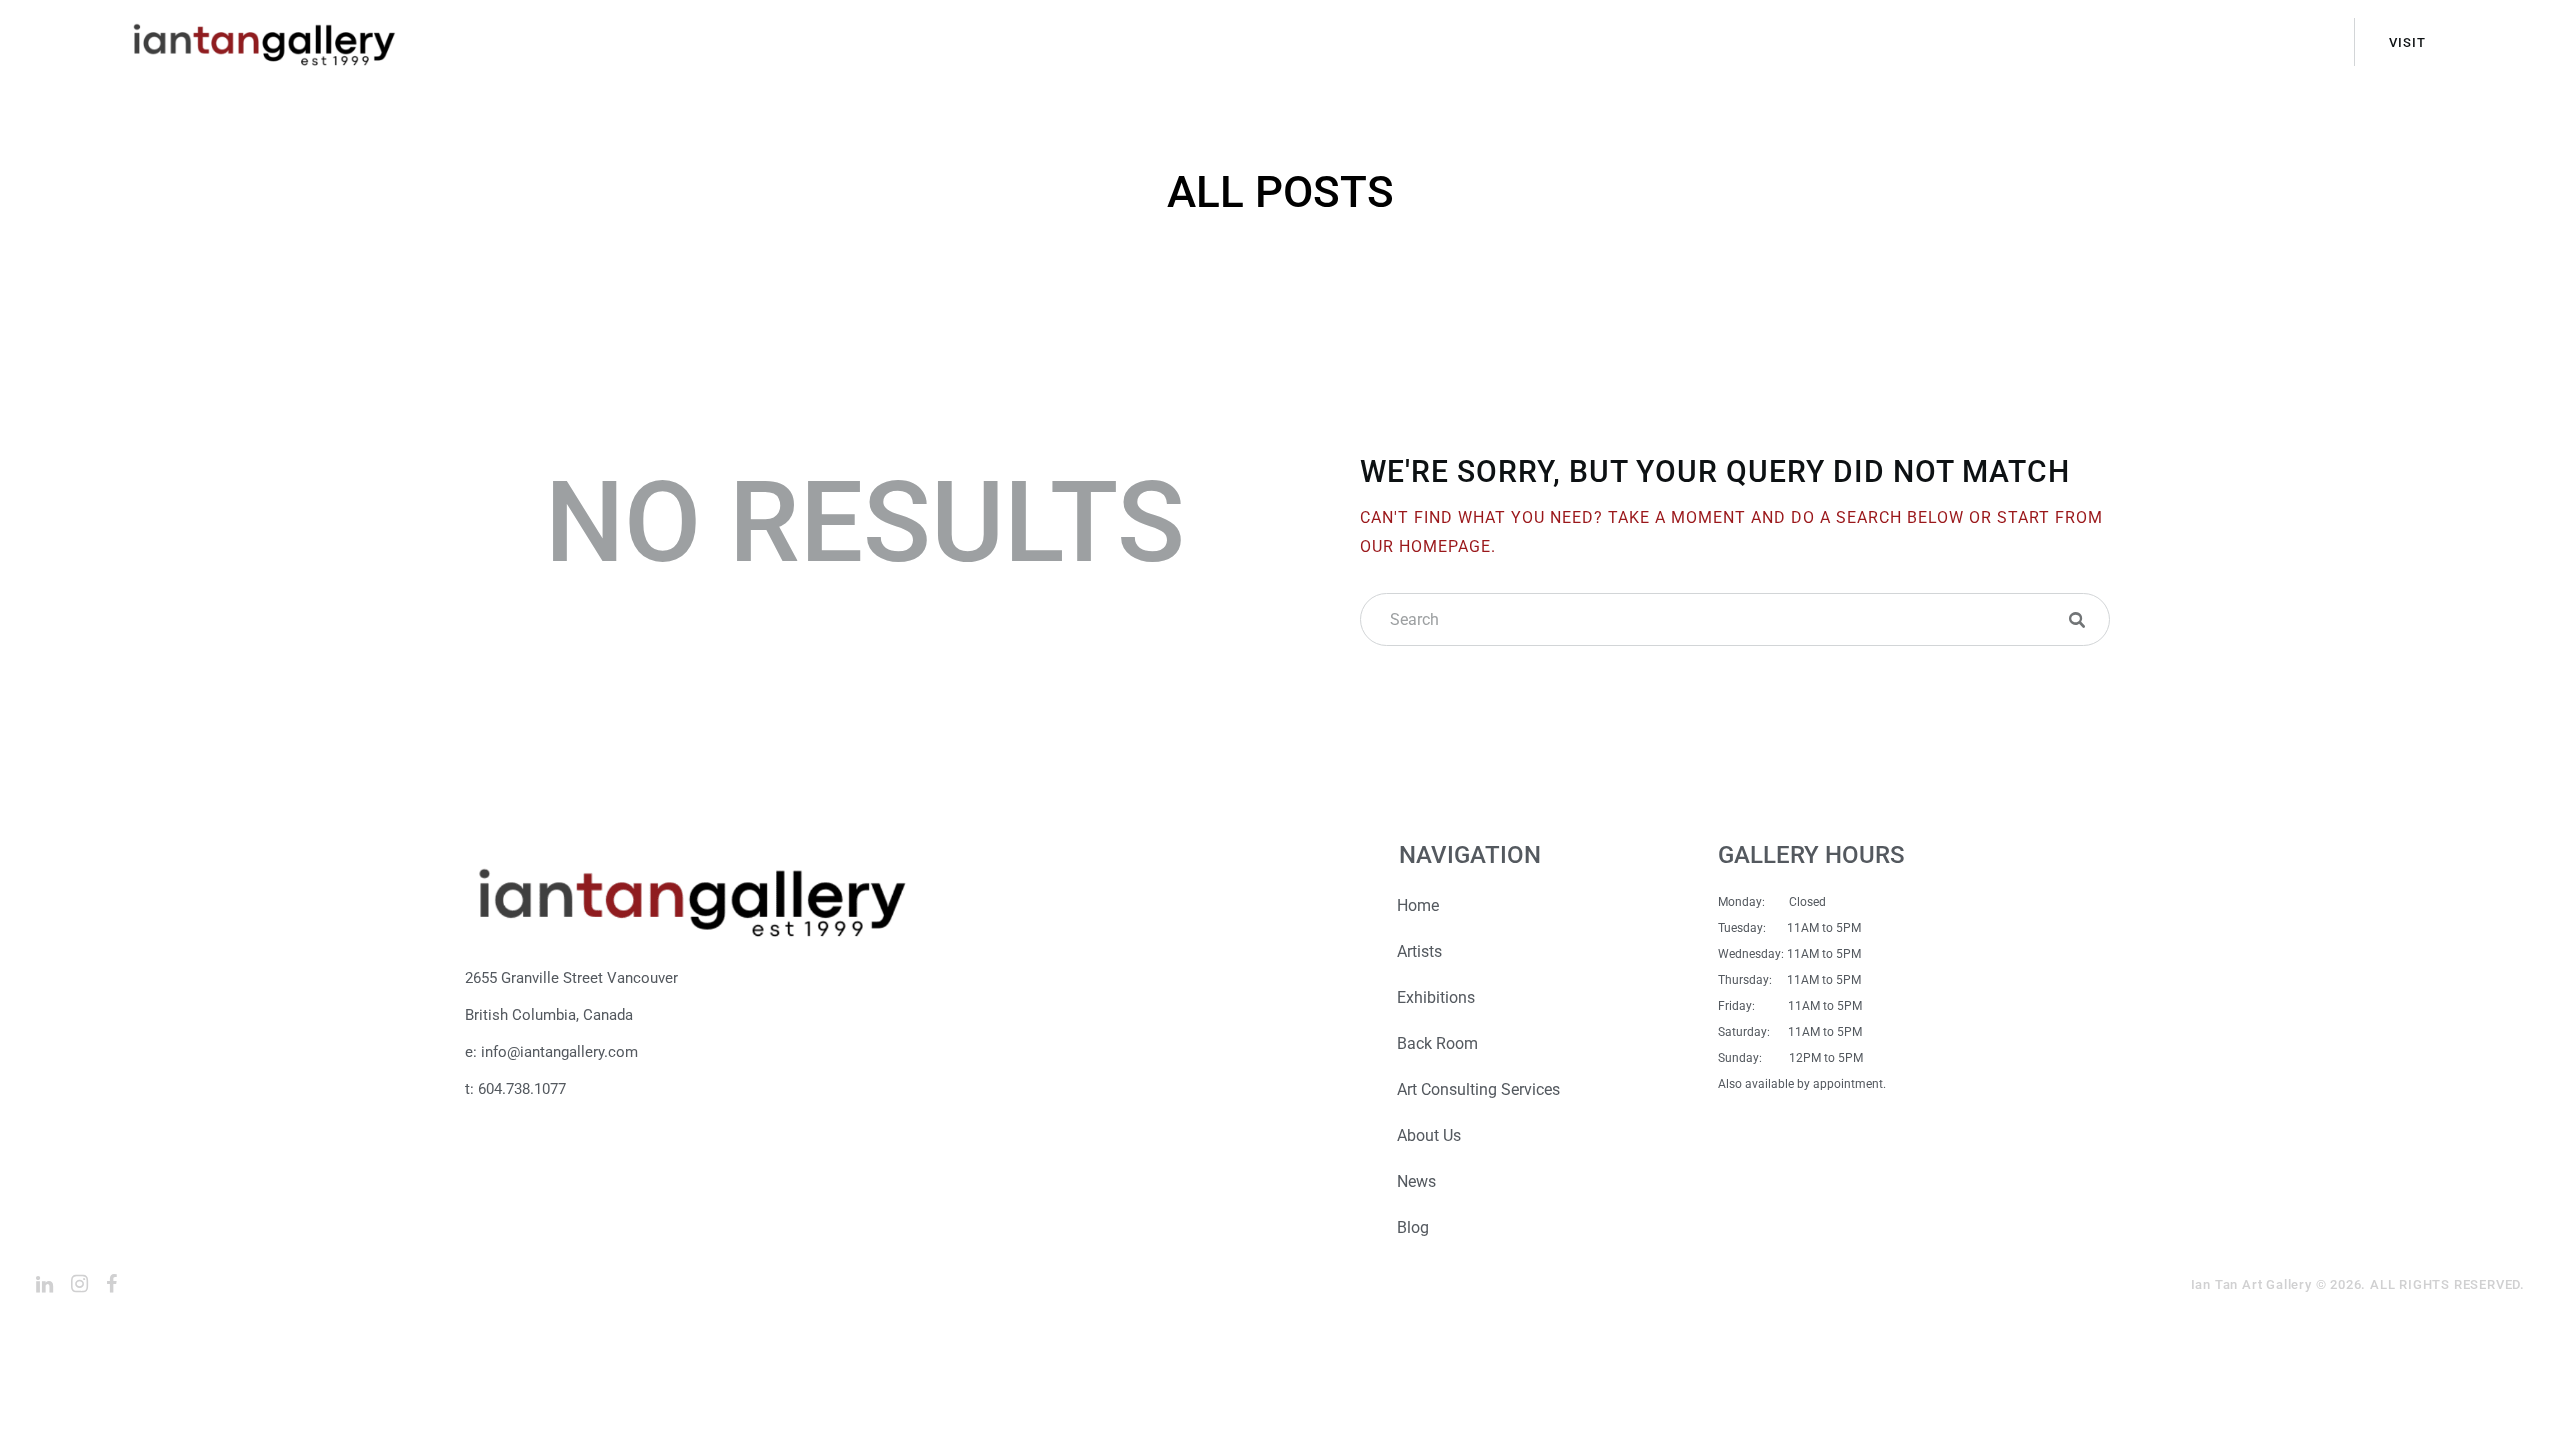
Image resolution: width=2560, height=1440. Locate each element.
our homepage (1425, 546)
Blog (1413, 1227)
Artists (1419, 951)
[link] (44, 1284)
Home (1418, 905)
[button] (2077, 619)
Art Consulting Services (1478, 1089)
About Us (1429, 1135)
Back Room (1437, 1043)
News (1416, 1181)
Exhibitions (1436, 997)
